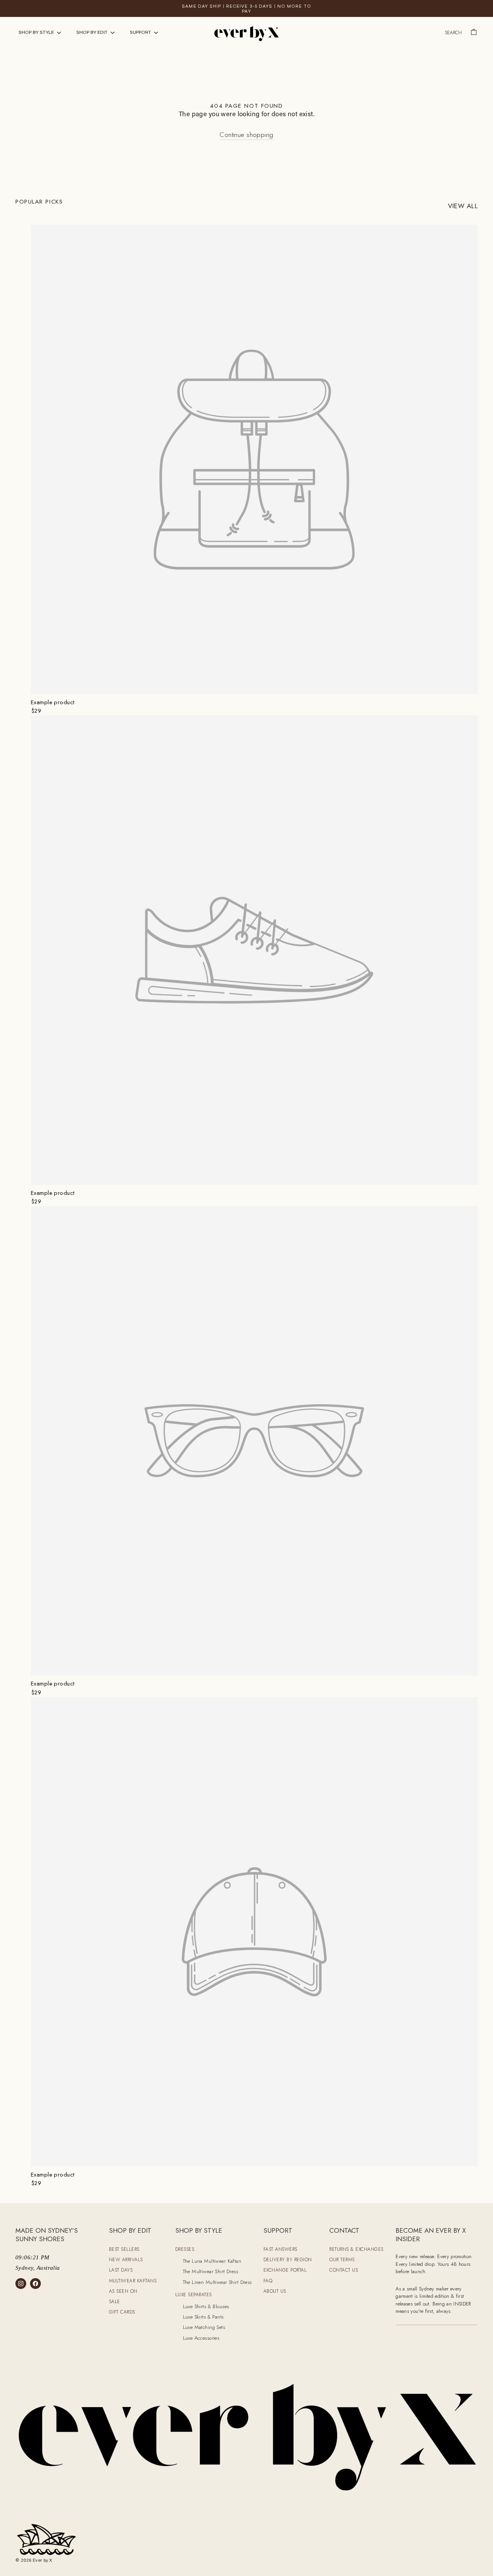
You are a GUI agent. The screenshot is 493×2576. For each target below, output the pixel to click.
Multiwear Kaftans (133, 2281)
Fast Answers (280, 2249)
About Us (275, 2291)
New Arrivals (126, 2260)
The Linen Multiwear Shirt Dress (217, 2282)
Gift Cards (122, 2312)
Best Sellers (124, 2249)
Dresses (185, 2249)
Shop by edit (92, 33)
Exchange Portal (285, 2270)
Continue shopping (246, 135)
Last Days (121, 2270)
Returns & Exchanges (356, 2249)
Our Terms (342, 2260)
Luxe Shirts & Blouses (206, 2306)
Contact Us (344, 2270)
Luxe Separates (194, 2295)
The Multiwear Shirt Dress (211, 2271)
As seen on (123, 2291)
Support (141, 33)
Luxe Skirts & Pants (203, 2317)
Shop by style (37, 33)
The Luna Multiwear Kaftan (212, 2261)
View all (463, 206)
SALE (115, 2302)
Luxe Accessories (201, 2338)
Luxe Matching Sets (204, 2327)
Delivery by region (288, 2260)
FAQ (268, 2281)
